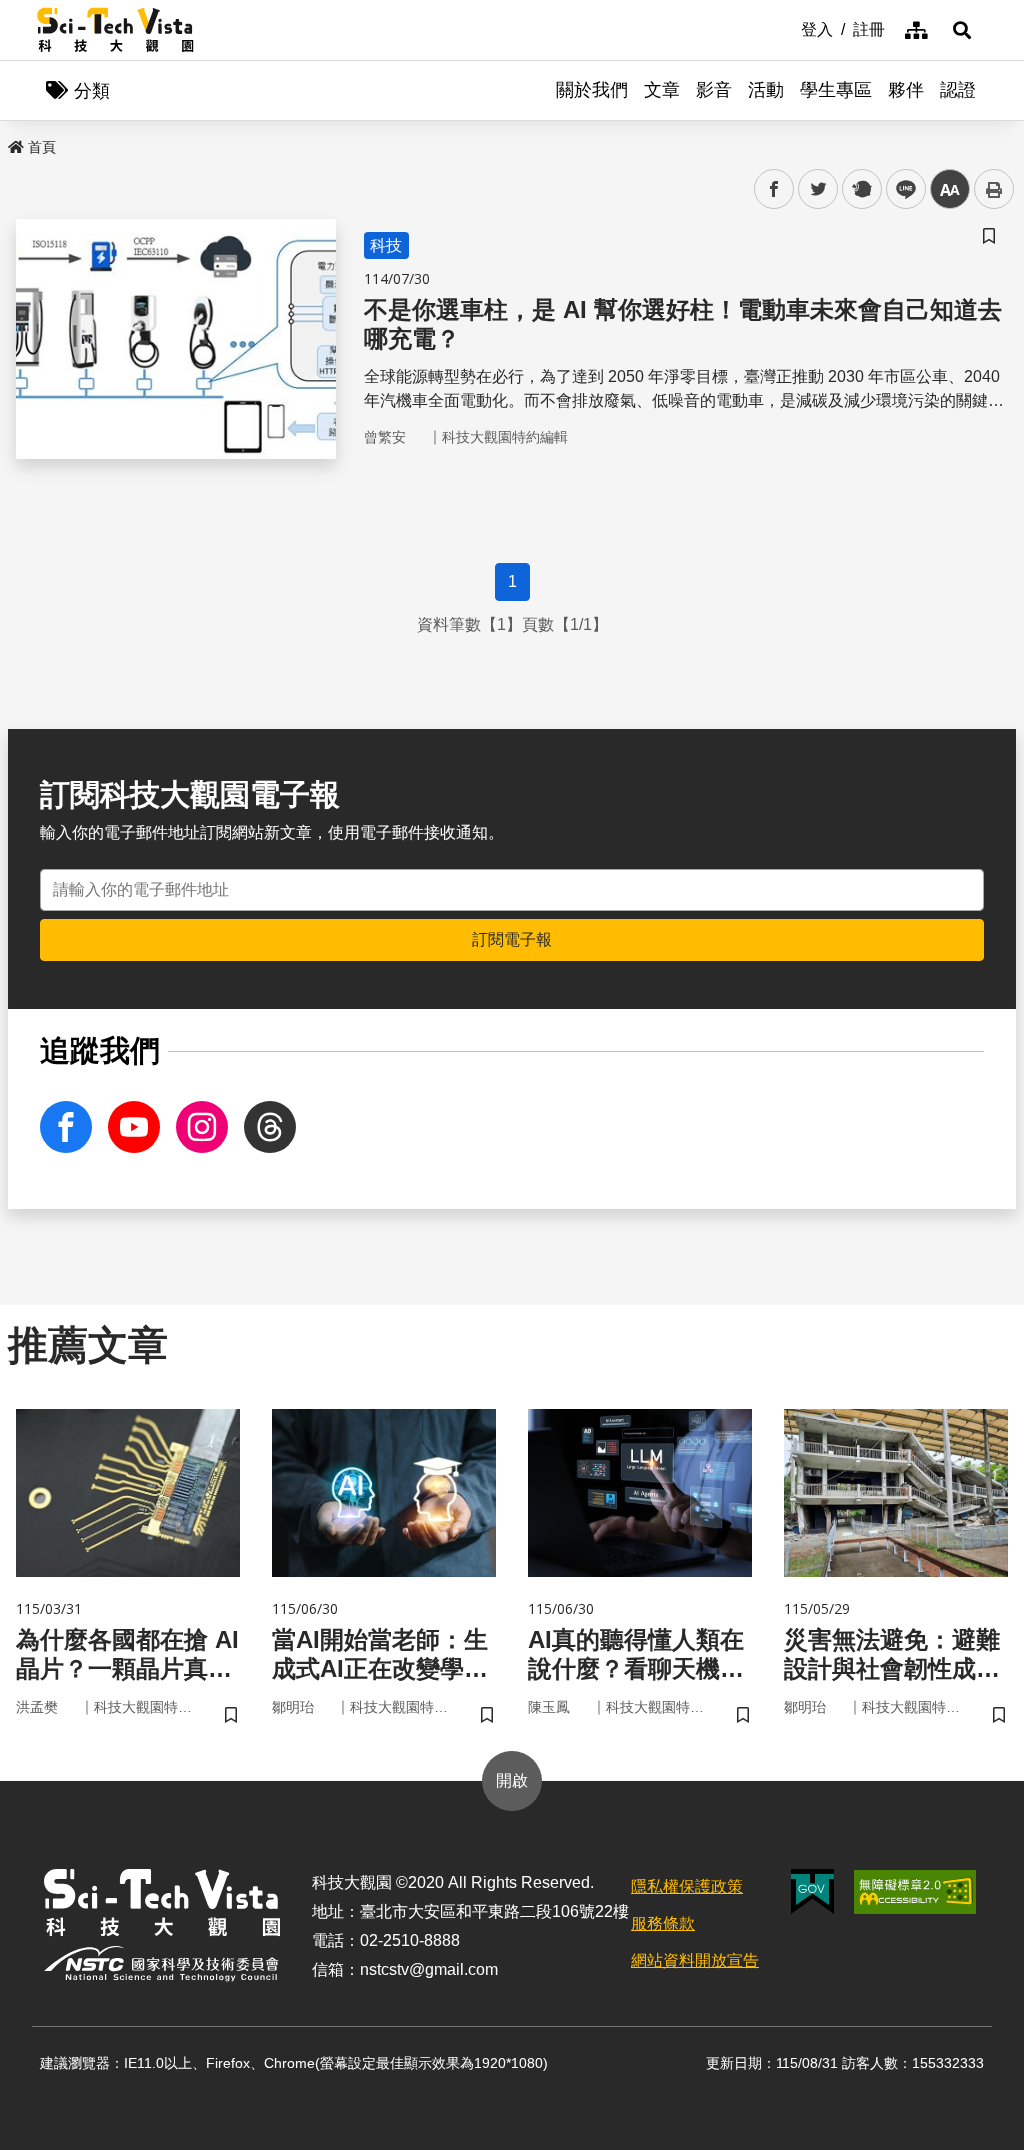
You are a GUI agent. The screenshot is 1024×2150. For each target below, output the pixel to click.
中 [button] (950, 189)
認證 (958, 90)
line (900, 189)
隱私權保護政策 (687, 1886)
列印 (994, 189)
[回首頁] (115, 30)
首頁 (42, 147)
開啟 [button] (512, 1780)
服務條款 (663, 1923)
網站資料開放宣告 (695, 1960)
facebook (774, 189)
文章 (662, 90)
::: (787, 28)
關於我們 (592, 90)
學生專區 (836, 90)
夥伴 (906, 90)
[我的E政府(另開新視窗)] (812, 1891)
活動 (766, 90)
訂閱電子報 (512, 939)
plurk (860, 189)
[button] (962, 30)
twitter (818, 189)
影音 (714, 90)
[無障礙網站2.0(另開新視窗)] (915, 1892)
